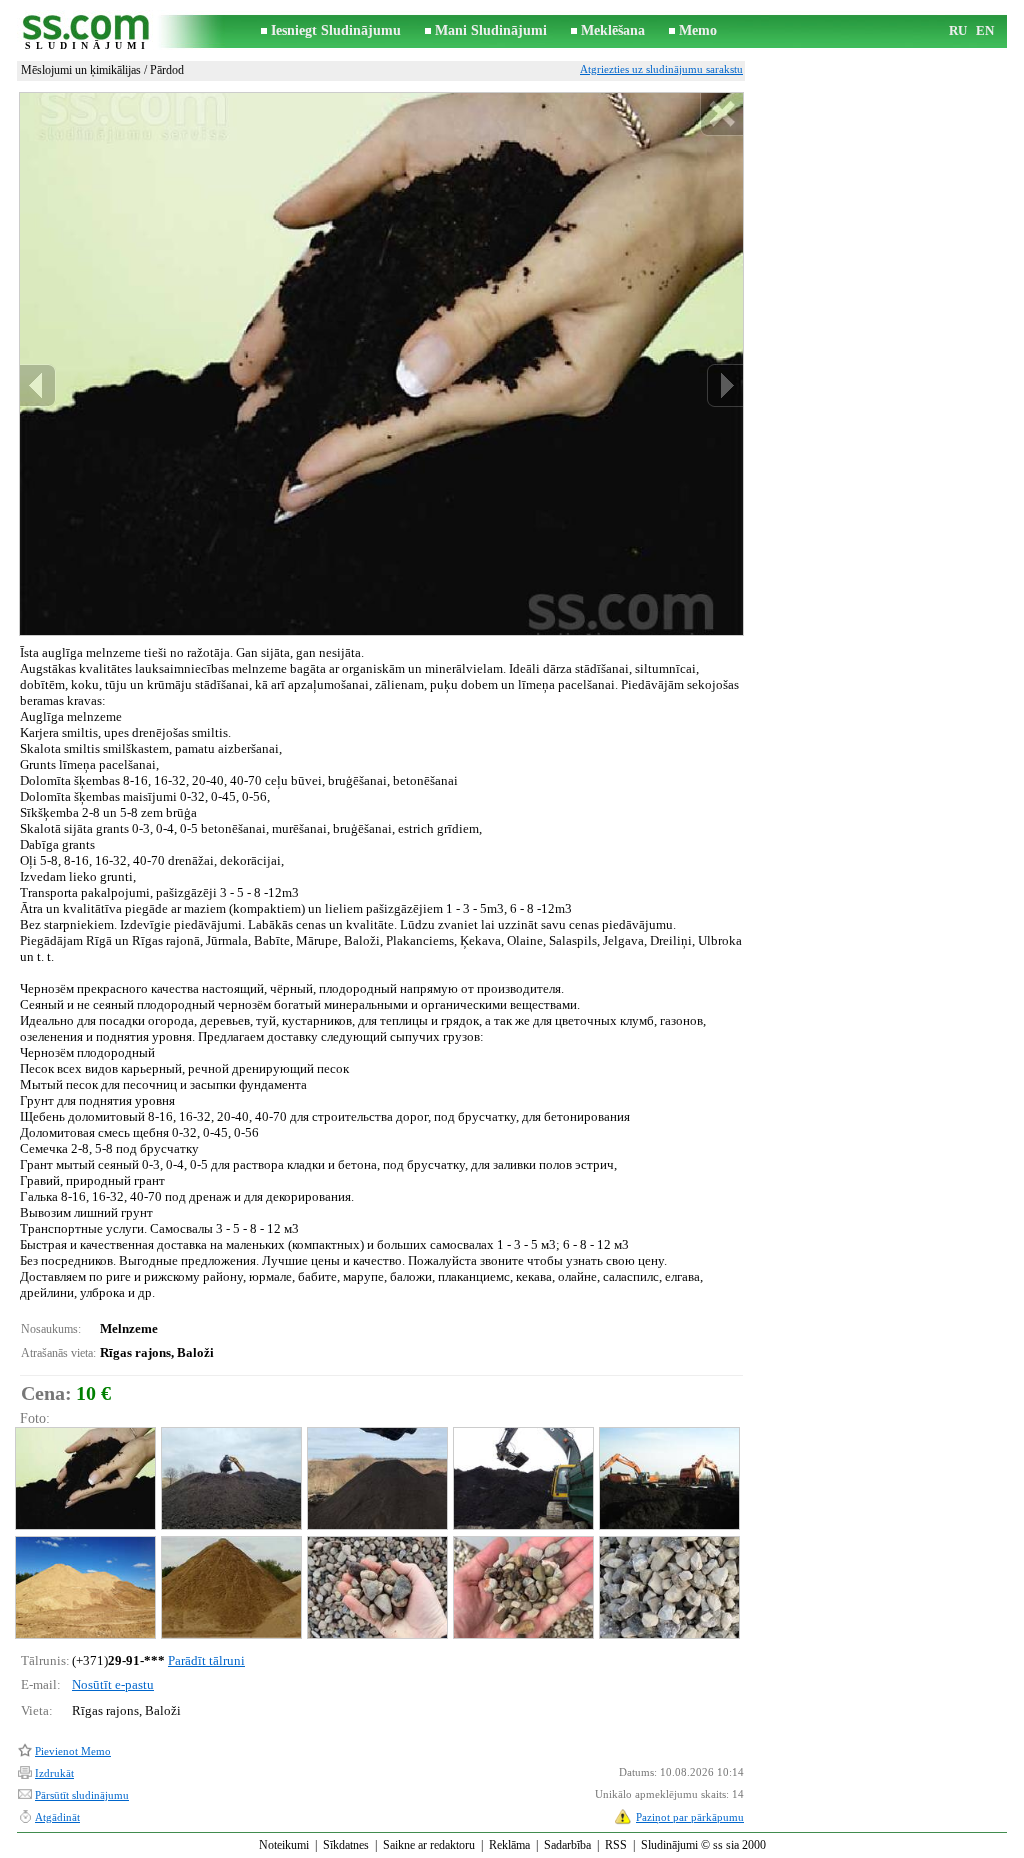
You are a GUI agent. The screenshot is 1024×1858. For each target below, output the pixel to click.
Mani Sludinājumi (491, 30)
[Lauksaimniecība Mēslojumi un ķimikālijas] (84, 1478)
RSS (616, 1845)
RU (958, 30)
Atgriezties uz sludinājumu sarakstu (661, 69)
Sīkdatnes (346, 1845)
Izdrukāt (54, 1773)
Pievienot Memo (73, 1751)
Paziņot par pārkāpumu (690, 1817)
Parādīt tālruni (206, 1660)
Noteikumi (284, 1845)
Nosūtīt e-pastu (113, 1684)
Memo (698, 30)
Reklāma (509, 1845)
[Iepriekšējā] (38, 385)
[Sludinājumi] (87, 31)
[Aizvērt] (721, 114)
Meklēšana (613, 30)
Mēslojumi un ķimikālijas (81, 70)
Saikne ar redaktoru (429, 1845)
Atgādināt (57, 1817)
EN (985, 30)
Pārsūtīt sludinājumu (82, 1795)
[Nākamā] (725, 385)
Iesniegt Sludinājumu (336, 30)
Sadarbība (567, 1845)
